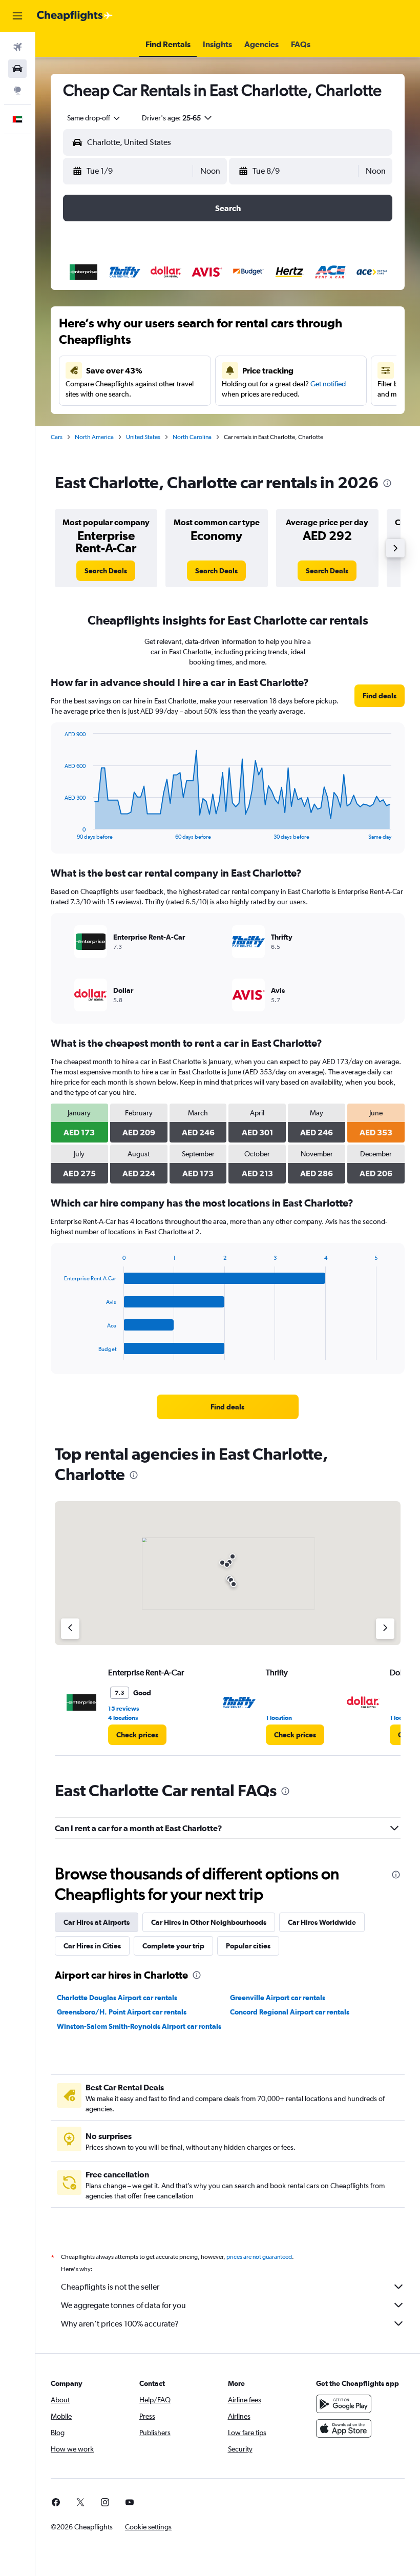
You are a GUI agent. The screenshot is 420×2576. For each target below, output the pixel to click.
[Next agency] (385, 1629)
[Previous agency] (70, 1629)
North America (94, 437)
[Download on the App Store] (344, 2428)
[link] (106, 571)
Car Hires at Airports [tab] (97, 1922)
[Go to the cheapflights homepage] (75, 16)
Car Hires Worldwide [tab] (322, 1922)
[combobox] (94, 118)
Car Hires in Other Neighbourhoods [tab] (209, 1922)
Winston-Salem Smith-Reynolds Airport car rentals (139, 2026)
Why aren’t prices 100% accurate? (120, 2324)
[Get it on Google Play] (344, 2404)
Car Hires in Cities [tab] (92, 1946)
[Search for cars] (17, 69)
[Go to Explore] (17, 90)
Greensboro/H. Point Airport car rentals (122, 2012)
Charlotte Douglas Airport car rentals (117, 1998)
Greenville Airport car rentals (278, 1998)
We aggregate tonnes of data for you (123, 2305)
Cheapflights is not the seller (110, 2287)
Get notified (328, 384)
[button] (17, 16)
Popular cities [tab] (248, 1946)
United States (143, 437)
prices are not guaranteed (259, 2257)
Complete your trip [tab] (173, 1946)
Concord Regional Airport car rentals (290, 2012)
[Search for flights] (17, 47)
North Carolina (192, 437)
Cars (57, 437)
